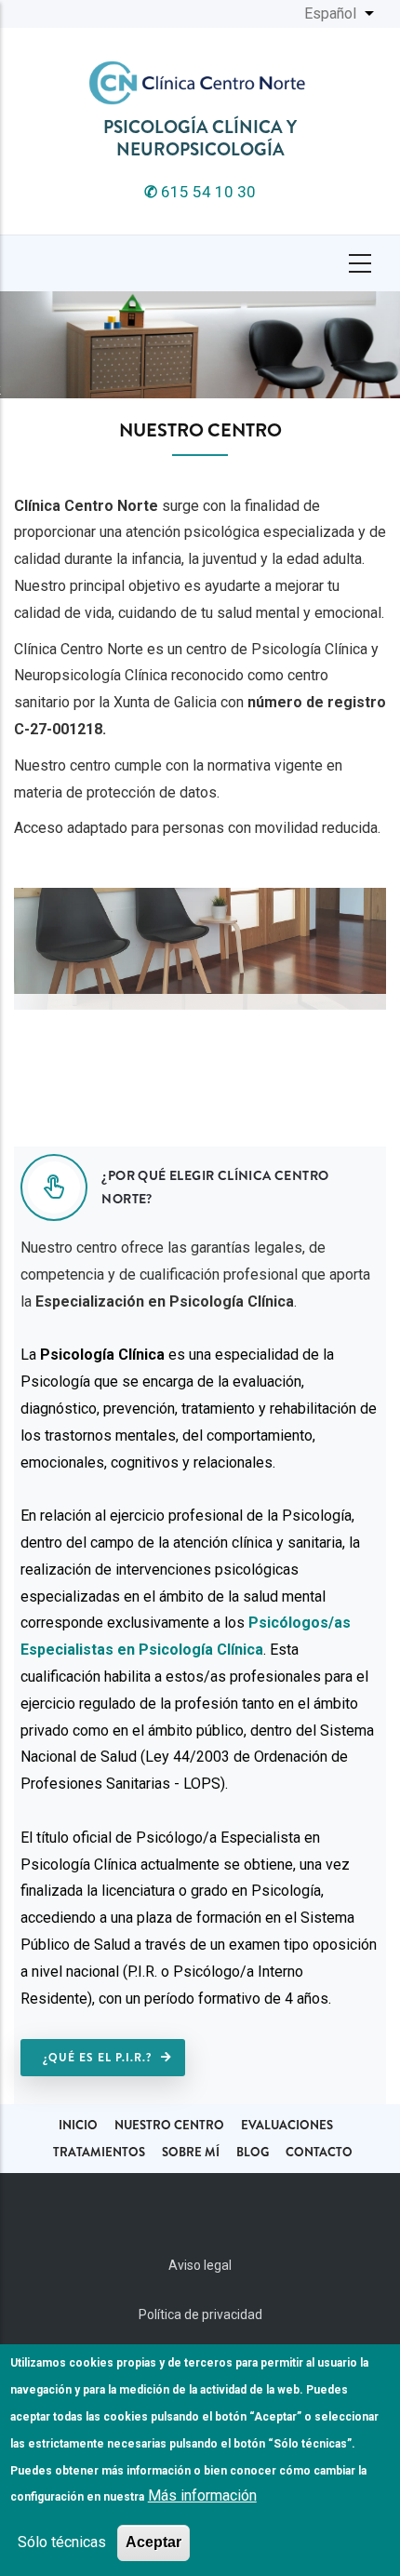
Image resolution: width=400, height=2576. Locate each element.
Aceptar (153, 2542)
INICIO (78, 2125)
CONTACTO (319, 2152)
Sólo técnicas (62, 2542)
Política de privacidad (200, 2314)
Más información (202, 2495)
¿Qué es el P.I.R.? (97, 2058)
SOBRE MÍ (191, 2152)
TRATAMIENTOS (99, 2152)
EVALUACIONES (287, 2125)
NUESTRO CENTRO (169, 2125)
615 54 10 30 (200, 192)
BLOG (253, 2152)
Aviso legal (200, 2265)
